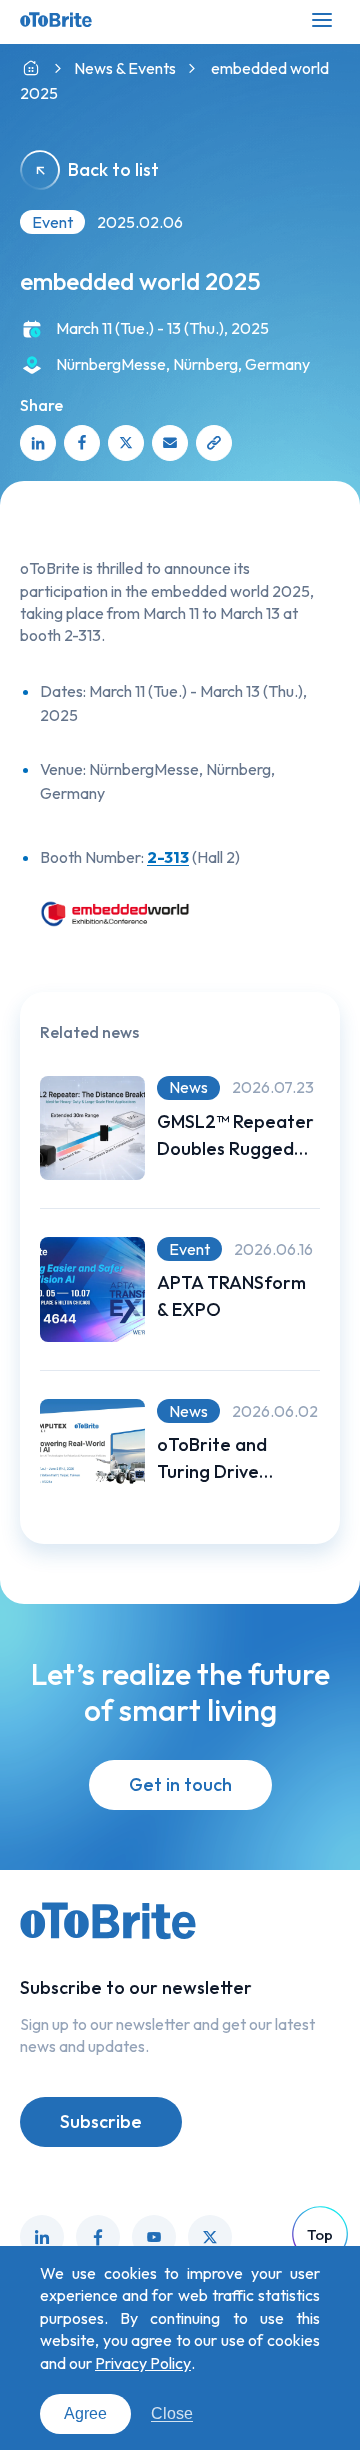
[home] (31, 68)
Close (172, 2413)
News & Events (125, 68)
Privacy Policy (143, 2363)
